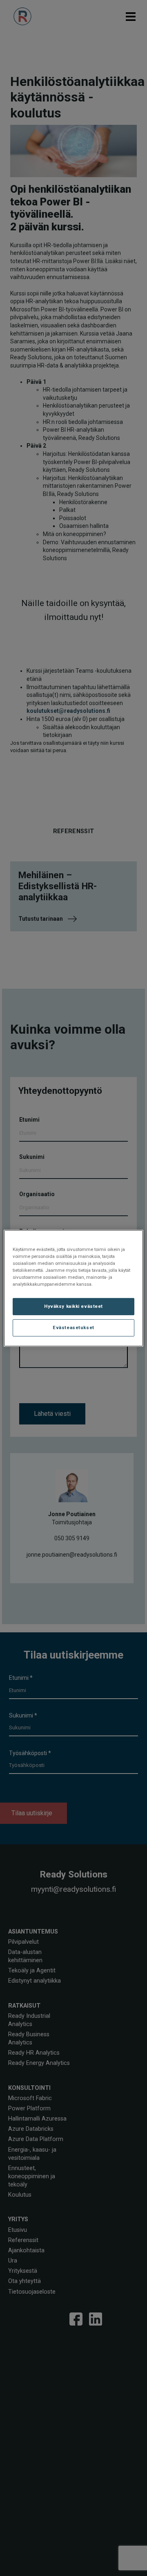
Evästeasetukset (73, 1327)
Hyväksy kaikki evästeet (73, 1306)
